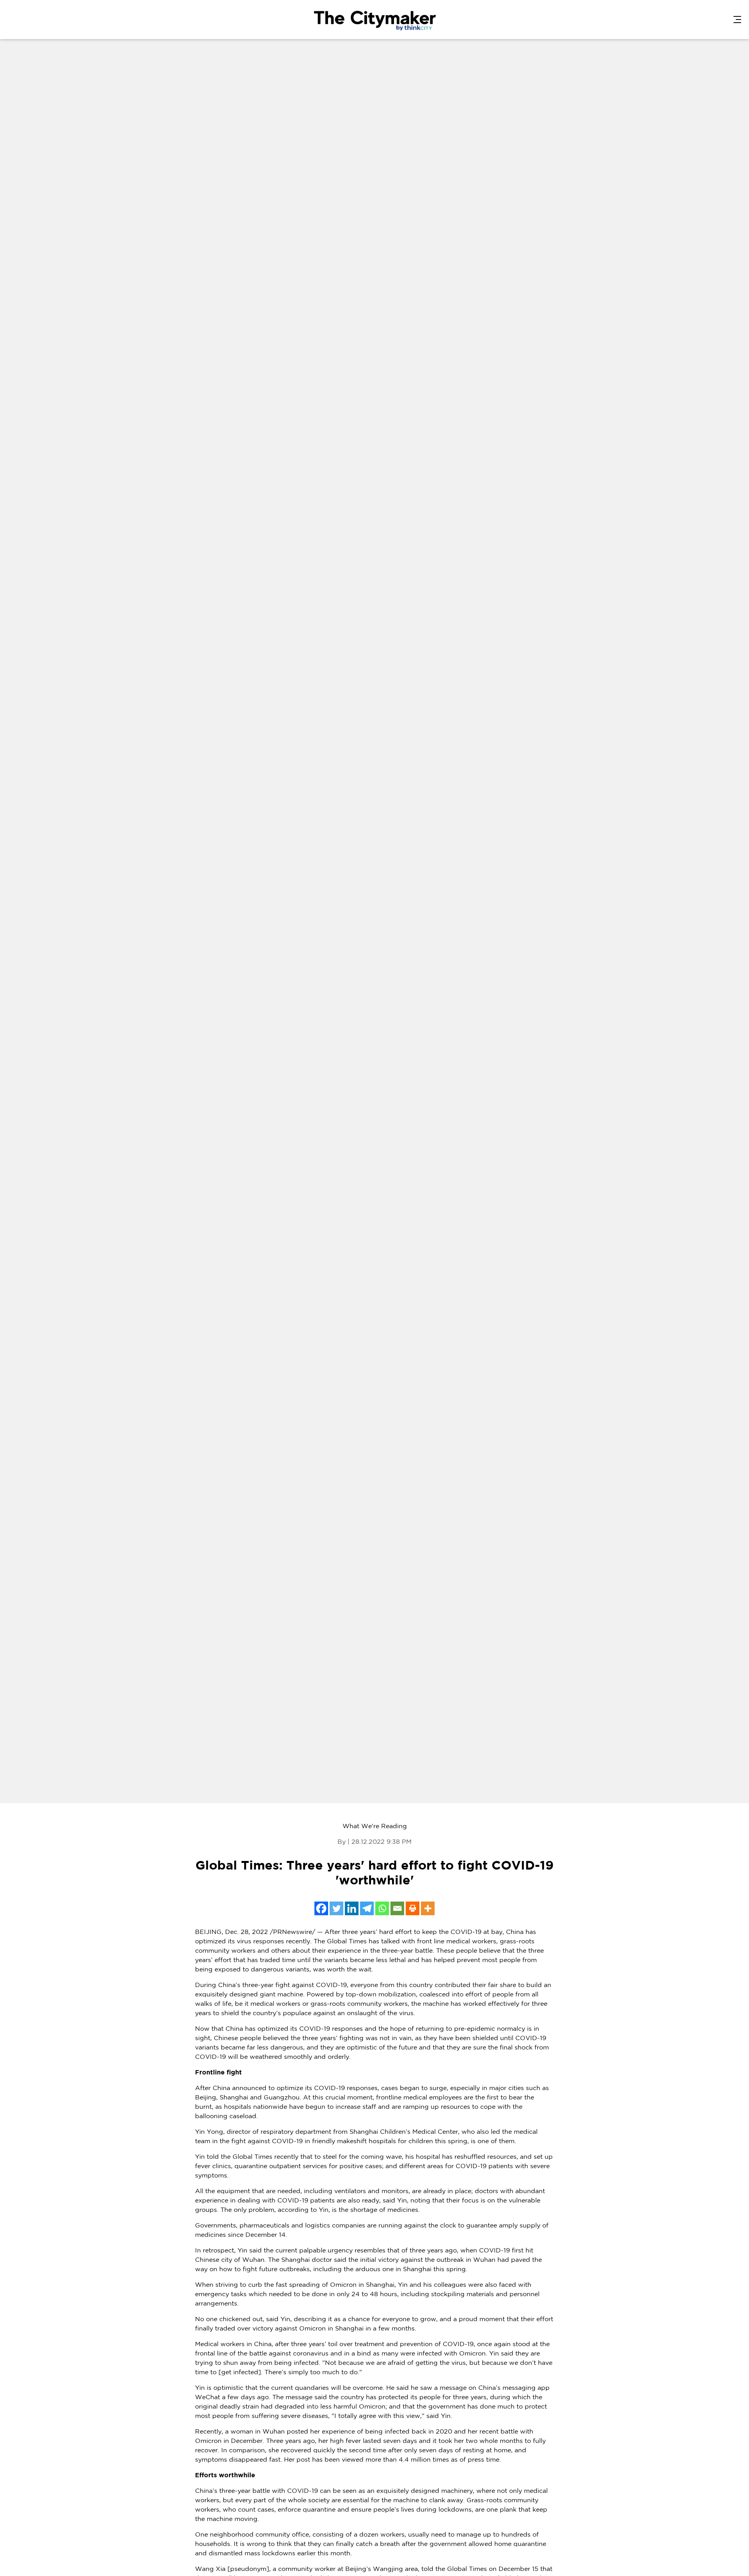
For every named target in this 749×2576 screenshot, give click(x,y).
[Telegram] (367, 1908)
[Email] (397, 1908)
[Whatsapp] (382, 1908)
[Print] (413, 1908)
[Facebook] (321, 1908)
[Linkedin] (352, 1908)
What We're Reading (375, 1826)
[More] (428, 1908)
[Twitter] (336, 1908)
